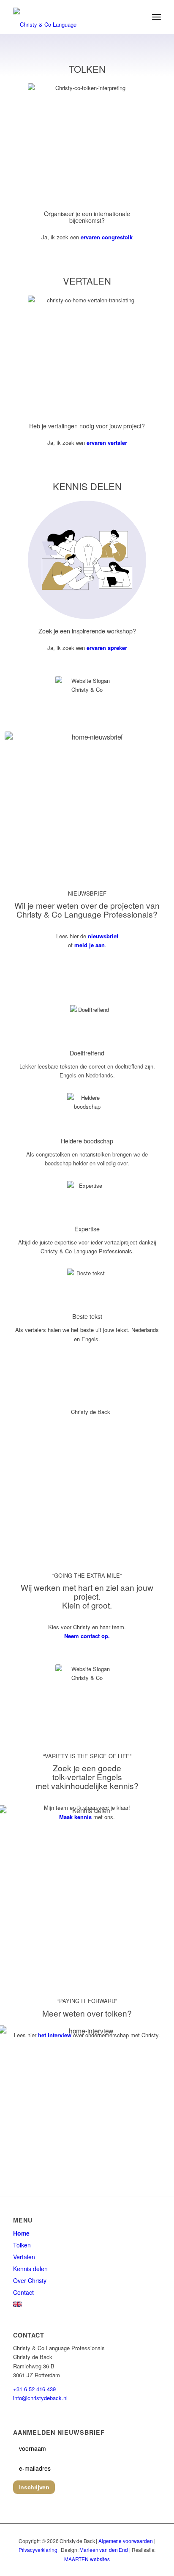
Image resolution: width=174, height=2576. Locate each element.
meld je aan (90, 945)
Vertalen (24, 2257)
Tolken (22, 2245)
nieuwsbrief (103, 936)
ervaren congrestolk (107, 237)
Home (21, 2233)
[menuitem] (156, 17)
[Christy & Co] (72, 17)
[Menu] (156, 17)
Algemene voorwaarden (126, 2541)
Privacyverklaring (38, 2550)
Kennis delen (30, 2269)
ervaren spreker (107, 648)
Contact (23, 2292)
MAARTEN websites (87, 2559)
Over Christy (30, 2280)
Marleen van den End (104, 2550)
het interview (55, 2035)
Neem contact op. (87, 1636)
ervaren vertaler (107, 443)
